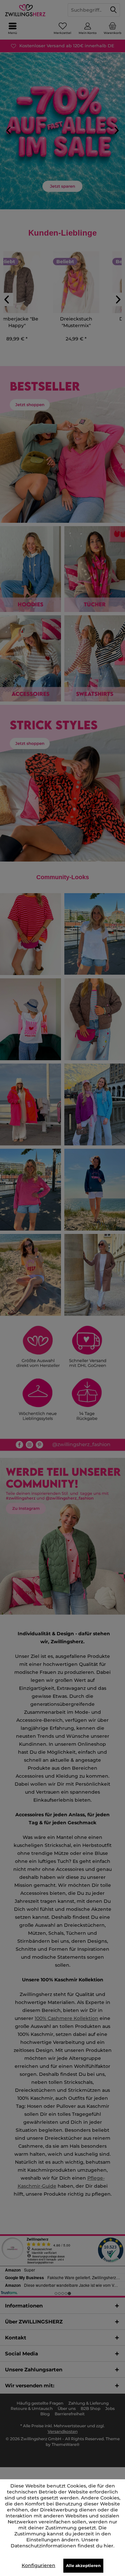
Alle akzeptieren (83, 2566)
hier (108, 2546)
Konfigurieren (38, 2565)
